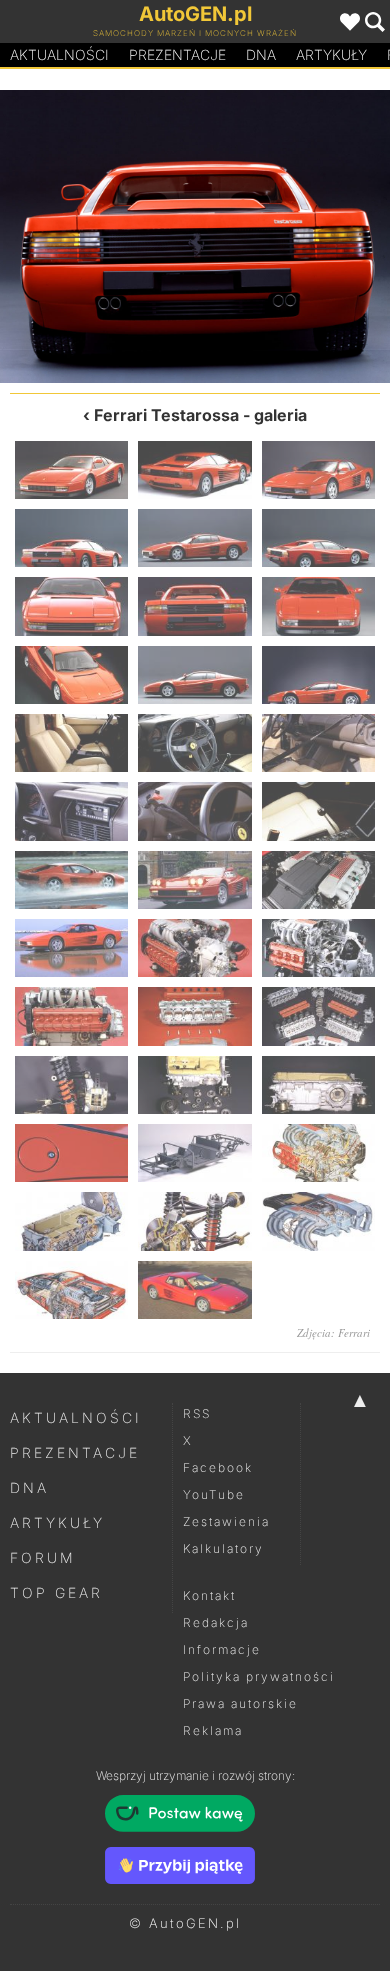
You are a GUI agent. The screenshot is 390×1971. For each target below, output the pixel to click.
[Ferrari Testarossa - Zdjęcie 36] (318, 1221)
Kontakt (209, 1595)
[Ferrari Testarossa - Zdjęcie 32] (194, 1153)
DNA (29, 1487)
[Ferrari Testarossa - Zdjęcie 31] (71, 1153)
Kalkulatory (223, 1548)
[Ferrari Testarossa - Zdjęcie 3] (318, 470)
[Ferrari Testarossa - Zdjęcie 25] (71, 1016)
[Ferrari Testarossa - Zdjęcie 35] (194, 1221)
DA (261, 54)
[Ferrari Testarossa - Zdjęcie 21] (318, 880)
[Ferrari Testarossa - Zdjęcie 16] (71, 811)
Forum (43, 1557)
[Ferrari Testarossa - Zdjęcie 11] (194, 675)
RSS (197, 1413)
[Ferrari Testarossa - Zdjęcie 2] (194, 470)
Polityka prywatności (259, 1676)
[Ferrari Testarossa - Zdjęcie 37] (71, 1290)
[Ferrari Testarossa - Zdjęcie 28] (71, 1085)
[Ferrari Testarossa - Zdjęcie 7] (97, 236)
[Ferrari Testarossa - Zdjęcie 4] (71, 538)
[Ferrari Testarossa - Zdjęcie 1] (71, 470)
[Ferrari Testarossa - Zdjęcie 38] (194, 1290)
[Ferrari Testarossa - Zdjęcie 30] (318, 1085)
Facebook (218, 1467)
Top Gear (56, 1592)
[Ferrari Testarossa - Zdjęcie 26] (194, 1016)
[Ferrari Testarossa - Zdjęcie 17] (194, 811)
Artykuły (331, 54)
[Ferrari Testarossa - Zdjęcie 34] (71, 1221)
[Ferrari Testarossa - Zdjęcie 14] (194, 743)
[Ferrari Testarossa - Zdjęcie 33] (318, 1153)
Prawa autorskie (240, 1703)
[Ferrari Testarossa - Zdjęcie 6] (318, 538)
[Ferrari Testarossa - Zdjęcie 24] (318, 948)
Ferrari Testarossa (166, 415)
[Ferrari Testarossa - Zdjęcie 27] (318, 1016)
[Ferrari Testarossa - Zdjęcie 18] (318, 811)
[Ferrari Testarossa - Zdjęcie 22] (71, 948)
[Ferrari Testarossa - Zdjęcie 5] (194, 538)
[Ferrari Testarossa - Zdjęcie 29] (194, 1085)
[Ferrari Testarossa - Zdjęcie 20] (194, 880)
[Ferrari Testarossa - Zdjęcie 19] (71, 880)
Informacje (222, 1649)
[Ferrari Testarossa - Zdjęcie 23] (194, 948)
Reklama (213, 1730)
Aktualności (59, 54)
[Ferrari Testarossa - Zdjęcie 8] (194, 606)
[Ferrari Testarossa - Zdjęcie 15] (318, 743)
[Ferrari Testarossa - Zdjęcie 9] (292, 236)
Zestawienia (226, 1521)
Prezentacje (177, 54)
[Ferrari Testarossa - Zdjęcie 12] (318, 675)
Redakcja (216, 1622)
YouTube (214, 1494)
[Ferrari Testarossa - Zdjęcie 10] (71, 675)
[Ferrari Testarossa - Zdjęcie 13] (71, 743)
